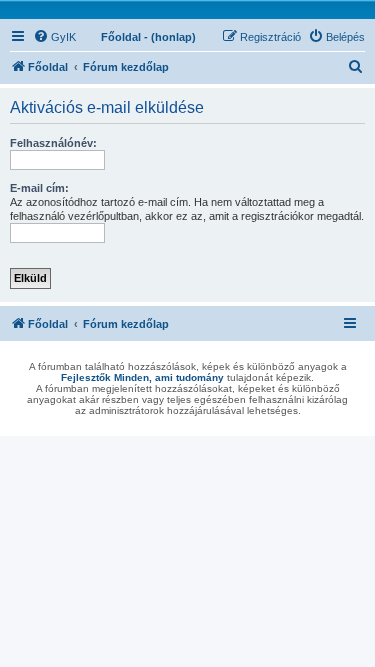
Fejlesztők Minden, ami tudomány (142, 377)
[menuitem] (54, 37)
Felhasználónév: (53, 143)
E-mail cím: (39, 188)
